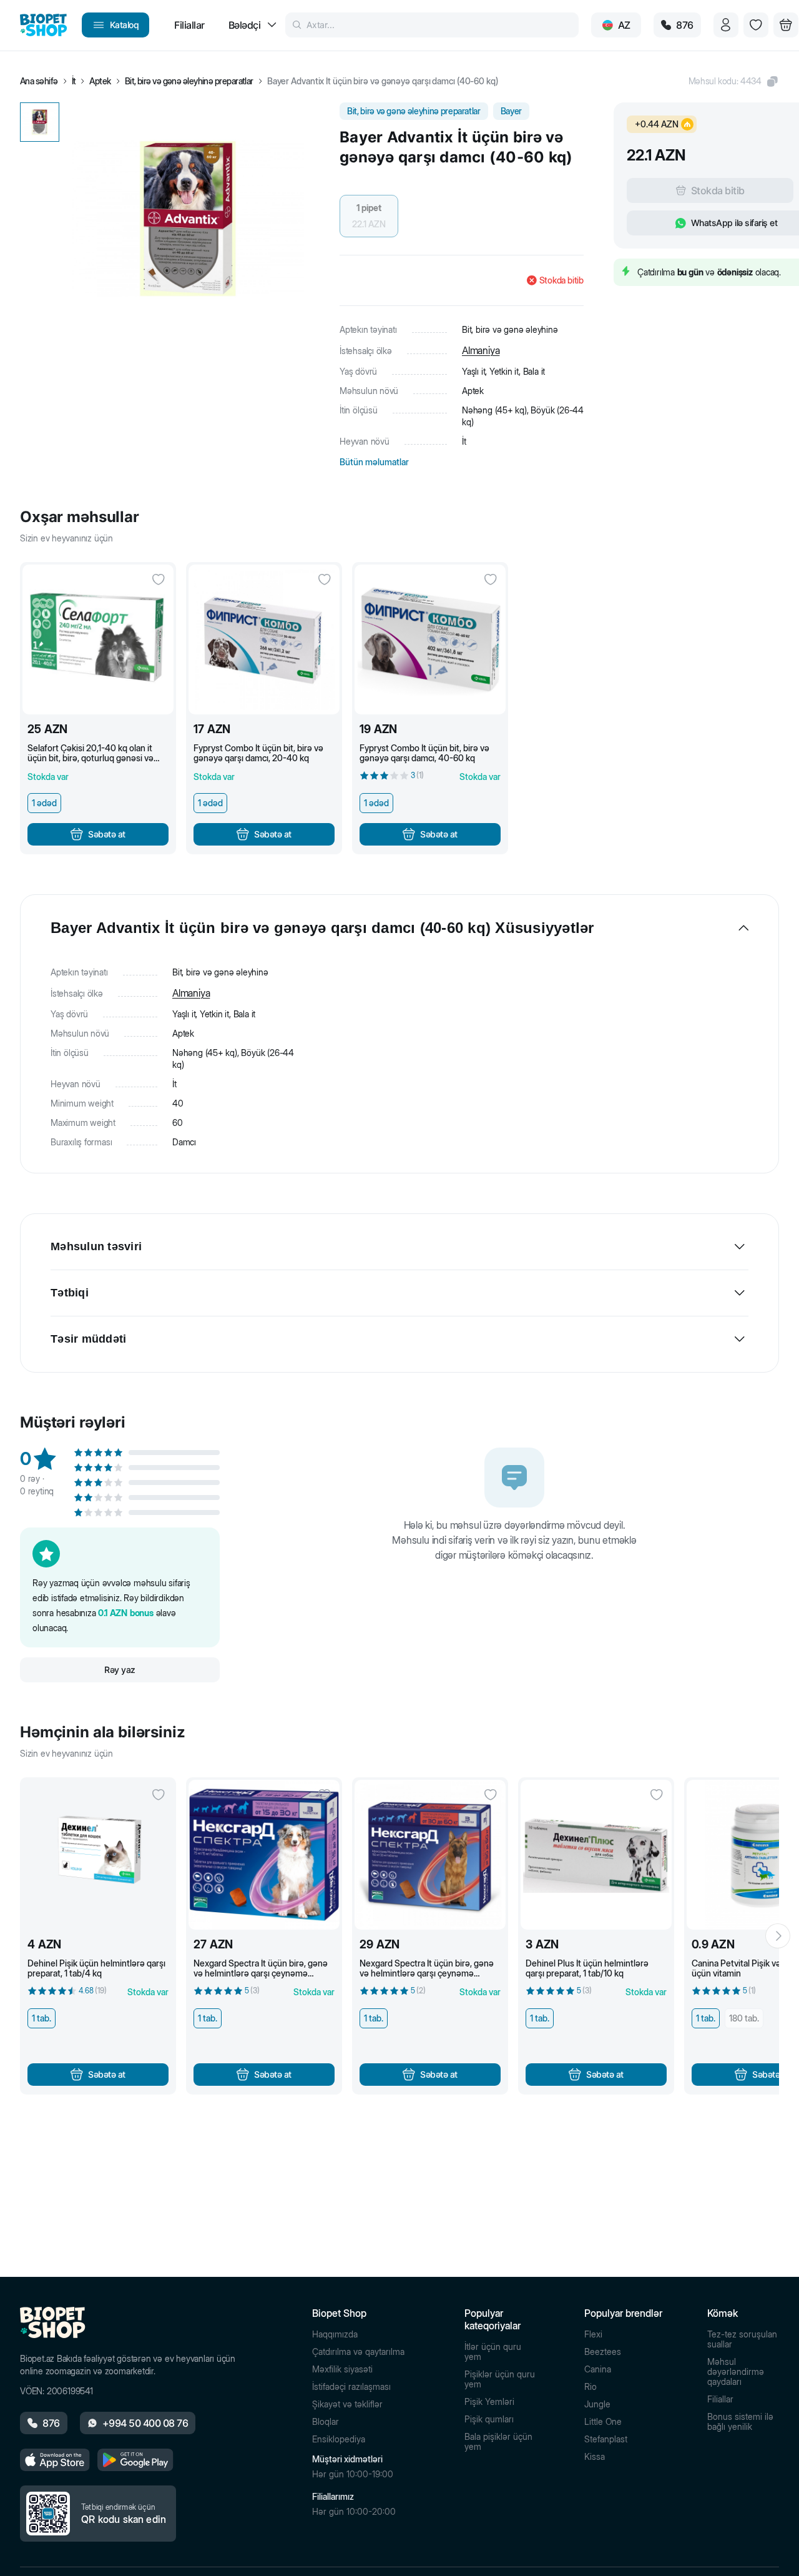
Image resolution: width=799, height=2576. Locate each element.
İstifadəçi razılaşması (351, 2387)
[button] (734, 81)
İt (74, 81)
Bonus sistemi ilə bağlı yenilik (740, 2422)
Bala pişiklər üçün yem (498, 2442)
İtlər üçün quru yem (493, 2352)
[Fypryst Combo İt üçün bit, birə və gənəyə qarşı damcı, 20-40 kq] (264, 639)
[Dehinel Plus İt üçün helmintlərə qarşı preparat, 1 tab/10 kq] (596, 1855)
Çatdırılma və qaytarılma (358, 2352)
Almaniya (481, 350)
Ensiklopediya (339, 2439)
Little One (603, 2422)
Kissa (595, 2457)
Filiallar (720, 2399)
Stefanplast (606, 2439)
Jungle (597, 2404)
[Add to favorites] (159, 580)
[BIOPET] (43, 25)
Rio (591, 2387)
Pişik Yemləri (489, 2402)
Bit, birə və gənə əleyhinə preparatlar (189, 81)
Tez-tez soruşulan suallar (742, 2339)
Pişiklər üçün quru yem (500, 2379)
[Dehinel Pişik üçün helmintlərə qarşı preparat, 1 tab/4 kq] (98, 1855)
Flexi (593, 2334)
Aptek (100, 81)
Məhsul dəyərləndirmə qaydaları (736, 2372)
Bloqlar (326, 2422)
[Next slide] (778, 1936)
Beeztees (603, 2352)
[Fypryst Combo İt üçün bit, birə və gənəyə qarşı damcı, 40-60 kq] (430, 639)
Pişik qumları (489, 2419)
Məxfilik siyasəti (342, 2369)
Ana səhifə (39, 81)
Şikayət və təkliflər (347, 2404)
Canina (598, 2369)
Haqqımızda (335, 2334)
